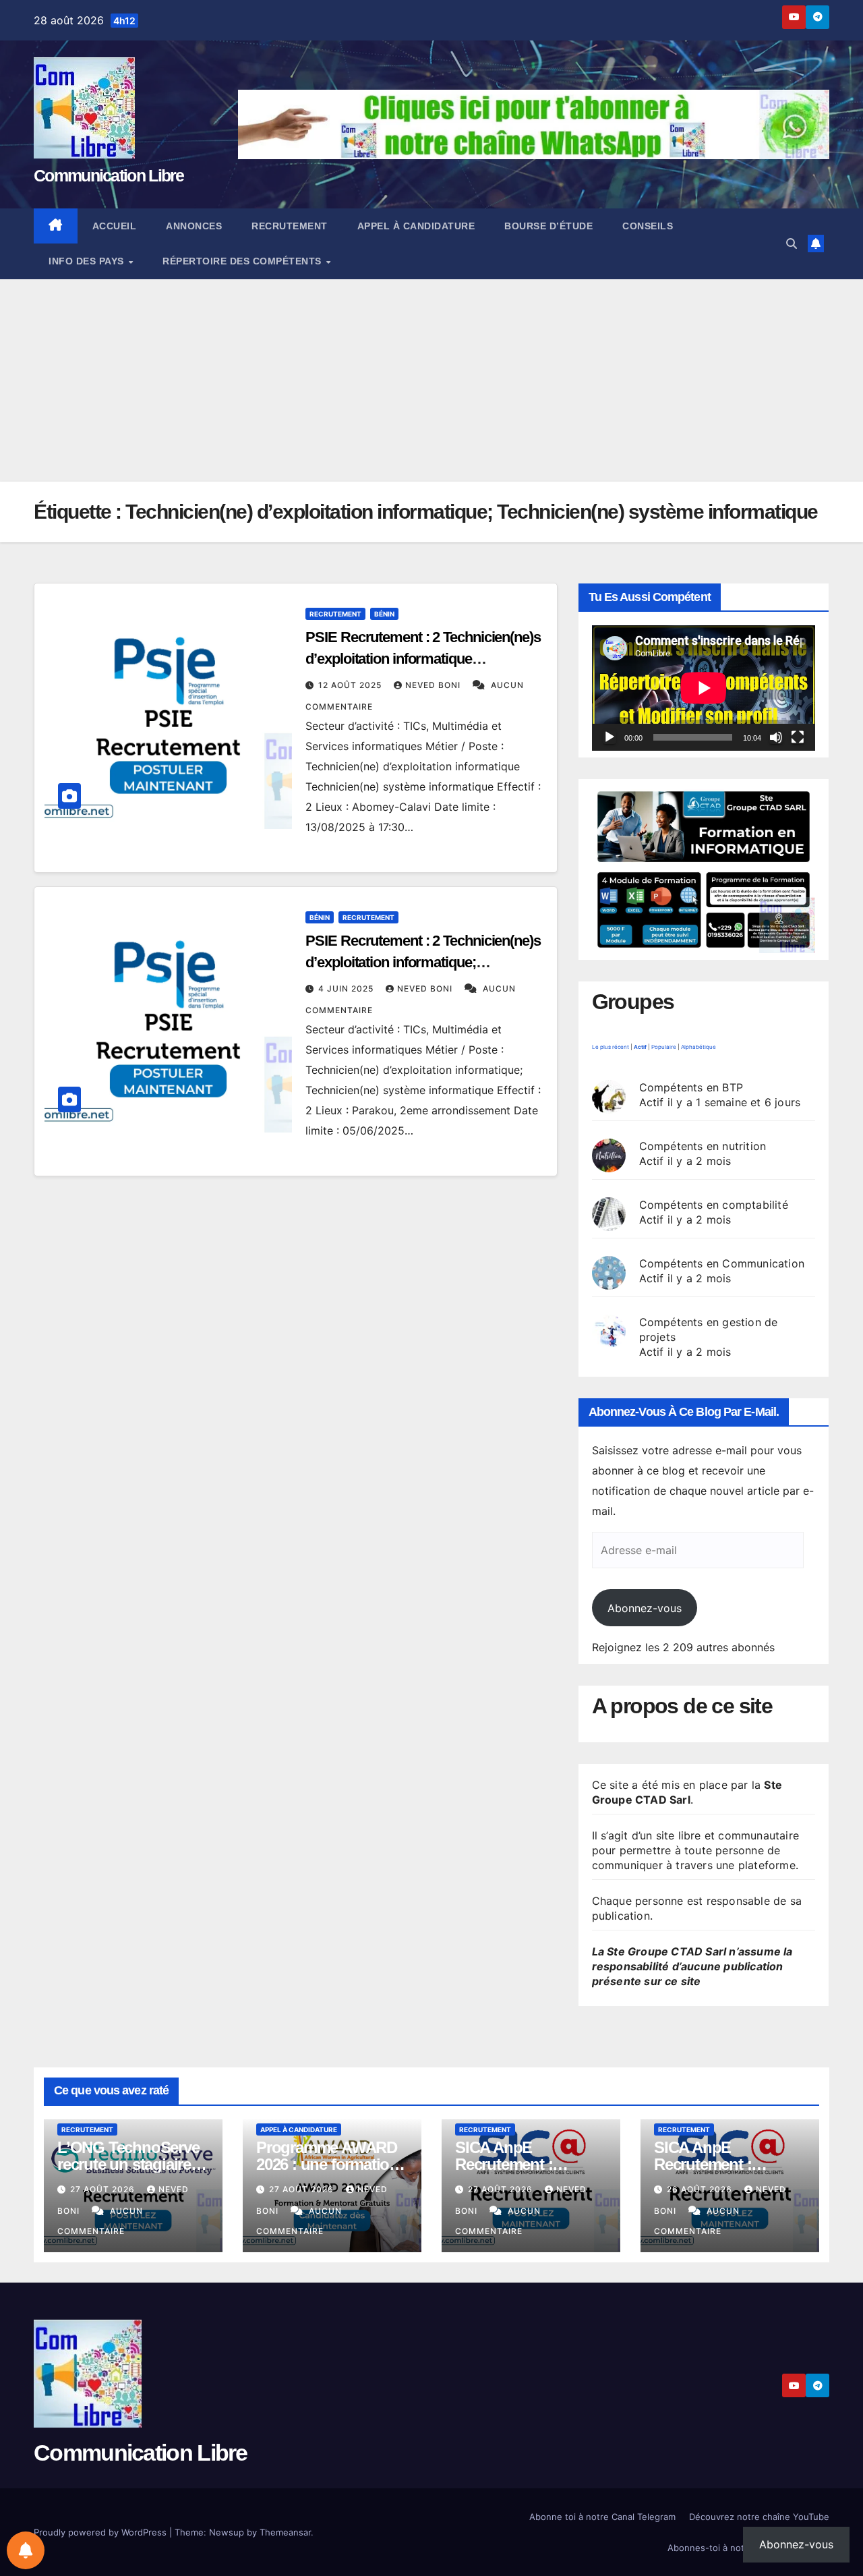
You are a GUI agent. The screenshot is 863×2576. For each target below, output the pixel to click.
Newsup (227, 2532)
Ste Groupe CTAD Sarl (687, 1792)
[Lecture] (609, 737)
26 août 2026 (701, 2189)
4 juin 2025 (347, 989)
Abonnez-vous (645, 1608)
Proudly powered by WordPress (101, 2532)
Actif (640, 1047)
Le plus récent (611, 1047)
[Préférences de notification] (26, 2550)
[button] (792, 244)
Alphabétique (698, 1047)
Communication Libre (109, 175)
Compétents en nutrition (703, 1146)
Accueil (115, 226)
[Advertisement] (431, 380)
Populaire (664, 1047)
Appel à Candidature (416, 226)
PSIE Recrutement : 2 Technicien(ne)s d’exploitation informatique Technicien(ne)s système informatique (424, 659)
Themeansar (285, 2532)
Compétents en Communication (722, 1263)
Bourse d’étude (548, 226)
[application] (704, 688)
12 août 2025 (351, 685)
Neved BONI (434, 685)
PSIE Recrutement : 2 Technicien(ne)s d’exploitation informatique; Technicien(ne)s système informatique (424, 962)
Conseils (648, 226)
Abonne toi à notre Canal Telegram (602, 2517)
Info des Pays (88, 261)
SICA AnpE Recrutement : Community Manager (727, 2164)
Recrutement (290, 226)
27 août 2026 (104, 2189)
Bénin (384, 614)
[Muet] (776, 737)
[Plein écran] (798, 737)
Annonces (194, 226)
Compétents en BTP (691, 1087)
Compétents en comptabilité (714, 1205)
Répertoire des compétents (243, 261)
